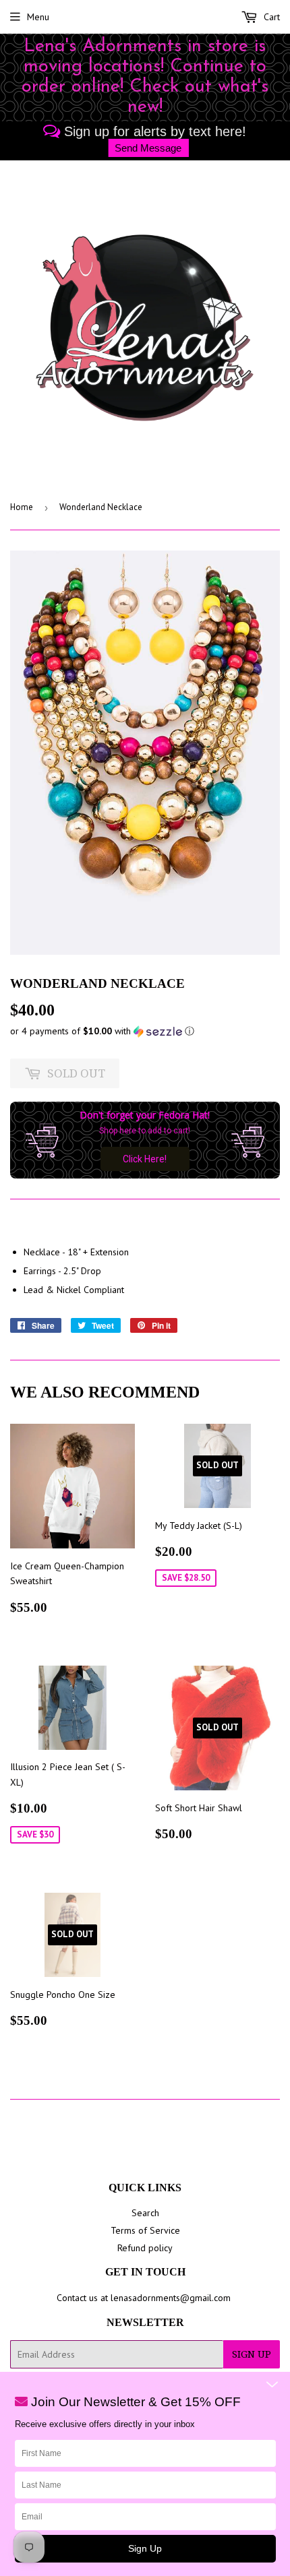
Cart (270, 17)
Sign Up (252, 2354)
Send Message (148, 148)
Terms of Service (145, 2230)
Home (22, 507)
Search (145, 2213)
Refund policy (145, 2248)
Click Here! (145, 1159)
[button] (145, 1031)
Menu (38, 17)
